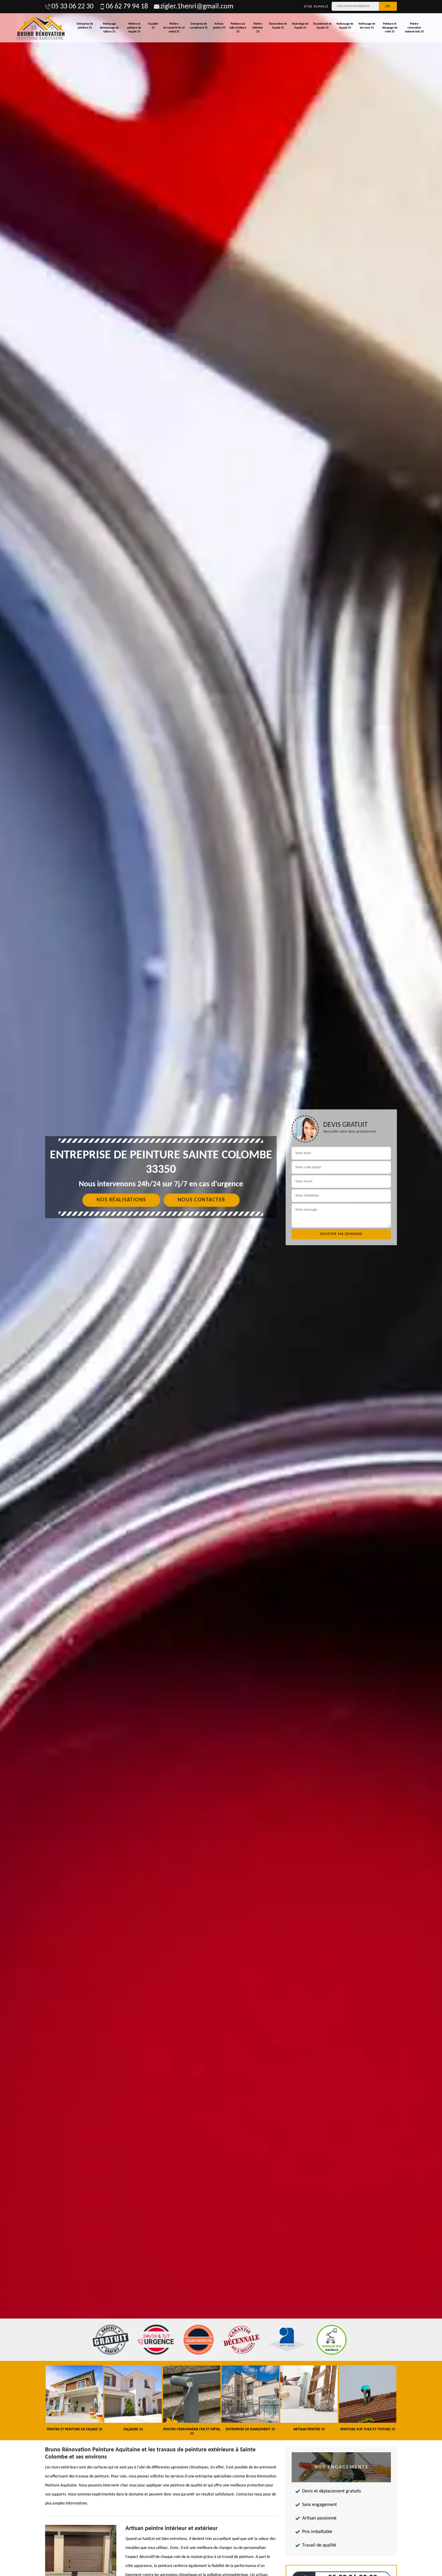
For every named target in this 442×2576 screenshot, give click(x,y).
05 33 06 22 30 (72, 7)
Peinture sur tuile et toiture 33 (238, 28)
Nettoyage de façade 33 (345, 26)
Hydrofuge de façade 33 (300, 26)
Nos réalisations (121, 1200)
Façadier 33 (153, 26)
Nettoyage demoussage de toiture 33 (109, 28)
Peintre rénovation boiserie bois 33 (414, 28)
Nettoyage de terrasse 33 (367, 26)
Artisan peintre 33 (219, 26)
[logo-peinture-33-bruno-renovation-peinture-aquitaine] (41, 28)
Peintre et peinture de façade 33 (134, 28)
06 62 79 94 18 (127, 7)
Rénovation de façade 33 (278, 26)
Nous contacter (202, 1200)
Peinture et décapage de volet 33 (390, 28)
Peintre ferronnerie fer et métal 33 (174, 28)
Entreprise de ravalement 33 (199, 26)
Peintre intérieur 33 (258, 28)
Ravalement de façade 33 (322, 26)
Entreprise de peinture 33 (85, 26)
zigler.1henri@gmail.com (197, 7)
